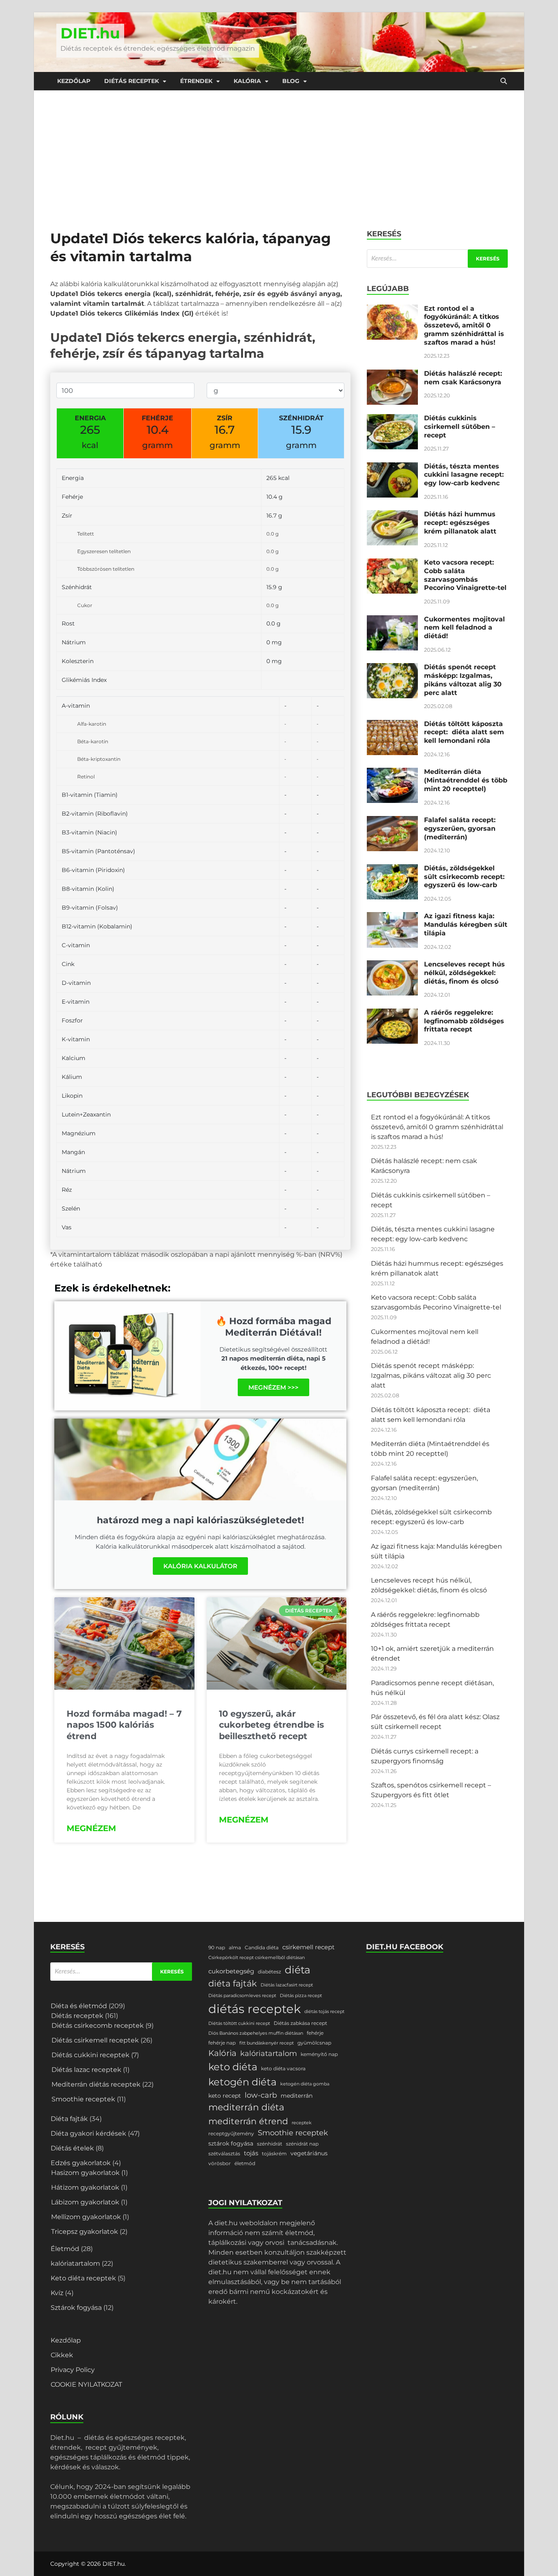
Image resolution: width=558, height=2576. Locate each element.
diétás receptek (254, 2009)
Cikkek (62, 2355)
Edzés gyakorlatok (81, 2163)
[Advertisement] (279, 152)
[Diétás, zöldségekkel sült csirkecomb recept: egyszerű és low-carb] (392, 869)
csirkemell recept (308, 1947)
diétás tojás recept (324, 2012)
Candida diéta (262, 1947)
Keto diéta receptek (83, 2278)
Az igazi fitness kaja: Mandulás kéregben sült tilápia (466, 925)
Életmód (65, 2249)
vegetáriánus (309, 2153)
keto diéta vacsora (283, 2068)
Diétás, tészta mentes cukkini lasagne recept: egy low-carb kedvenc (464, 475)
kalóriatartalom (75, 2263)
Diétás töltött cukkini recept (239, 2023)
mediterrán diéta (246, 2107)
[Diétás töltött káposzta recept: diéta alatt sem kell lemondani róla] (392, 725)
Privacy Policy (73, 2370)
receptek (302, 2123)
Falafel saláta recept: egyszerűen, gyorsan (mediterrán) (460, 828)
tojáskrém (274, 2153)
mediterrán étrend (248, 2121)
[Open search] (504, 81)
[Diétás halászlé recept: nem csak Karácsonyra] (392, 374)
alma (235, 1947)
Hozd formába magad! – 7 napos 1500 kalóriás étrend (124, 1725)
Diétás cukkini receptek (90, 2055)
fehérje (315, 2033)
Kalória (247, 81)
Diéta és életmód (79, 2006)
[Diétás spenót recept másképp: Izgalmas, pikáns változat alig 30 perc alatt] (392, 668)
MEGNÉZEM (91, 1828)
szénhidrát (270, 2144)
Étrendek (196, 81)
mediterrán (297, 2096)
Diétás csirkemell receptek (95, 2040)
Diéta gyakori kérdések (88, 2133)
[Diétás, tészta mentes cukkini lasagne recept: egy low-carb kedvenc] (392, 467)
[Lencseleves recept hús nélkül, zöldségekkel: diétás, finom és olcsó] (392, 965)
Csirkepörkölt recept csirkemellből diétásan (257, 1958)
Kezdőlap (74, 81)
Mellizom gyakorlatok (86, 2217)
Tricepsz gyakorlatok (85, 2232)
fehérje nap (222, 2043)
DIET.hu (90, 33)
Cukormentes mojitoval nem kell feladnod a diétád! (464, 628)
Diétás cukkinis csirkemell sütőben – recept (460, 427)
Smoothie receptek (83, 2099)
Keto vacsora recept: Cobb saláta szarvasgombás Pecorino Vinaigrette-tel (465, 575)
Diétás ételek (72, 2148)
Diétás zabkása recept (300, 2023)
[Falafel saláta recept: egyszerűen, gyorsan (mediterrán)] (392, 821)
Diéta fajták (69, 2119)
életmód (245, 2163)
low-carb (261, 2095)
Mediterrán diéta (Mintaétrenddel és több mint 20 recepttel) (466, 780)
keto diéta (233, 2067)
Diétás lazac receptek (86, 2070)
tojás (251, 2153)
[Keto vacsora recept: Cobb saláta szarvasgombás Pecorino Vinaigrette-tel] (392, 563)
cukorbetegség (231, 1971)
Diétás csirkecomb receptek (98, 2026)
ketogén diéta (242, 2082)
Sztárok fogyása (76, 2308)
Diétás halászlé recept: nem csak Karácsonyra (463, 378)
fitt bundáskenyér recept (267, 2043)
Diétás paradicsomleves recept (242, 1996)
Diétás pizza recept (301, 1996)
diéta (298, 1970)
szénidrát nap (302, 2144)
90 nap (217, 1947)
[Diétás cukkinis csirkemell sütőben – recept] (392, 419)
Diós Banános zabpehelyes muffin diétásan (256, 2033)
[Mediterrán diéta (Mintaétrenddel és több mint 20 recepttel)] (392, 772)
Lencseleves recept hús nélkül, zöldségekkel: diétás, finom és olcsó (464, 973)
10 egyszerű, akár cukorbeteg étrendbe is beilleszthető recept (271, 1725)
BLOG (291, 81)
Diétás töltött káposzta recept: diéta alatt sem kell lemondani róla (464, 732)
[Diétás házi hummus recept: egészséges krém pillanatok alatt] (392, 515)
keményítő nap (319, 2054)
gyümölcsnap (314, 2043)
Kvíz (57, 2293)
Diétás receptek (132, 81)
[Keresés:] (437, 259)
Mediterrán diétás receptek (96, 2084)
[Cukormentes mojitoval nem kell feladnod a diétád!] (392, 620)
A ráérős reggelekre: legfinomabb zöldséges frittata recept (464, 1021)
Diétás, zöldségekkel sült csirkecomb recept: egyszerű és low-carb (464, 877)
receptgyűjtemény (231, 2133)
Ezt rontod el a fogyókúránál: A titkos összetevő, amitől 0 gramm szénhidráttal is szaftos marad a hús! (464, 325)
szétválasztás (224, 2153)
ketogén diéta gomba (305, 2084)
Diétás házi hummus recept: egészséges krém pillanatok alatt (460, 523)
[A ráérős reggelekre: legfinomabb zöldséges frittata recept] (392, 1013)
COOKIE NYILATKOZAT (86, 2384)
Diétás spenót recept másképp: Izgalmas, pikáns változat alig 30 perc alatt (463, 680)
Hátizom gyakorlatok (85, 2187)
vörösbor (220, 2163)
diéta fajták (233, 1983)
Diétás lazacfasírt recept (287, 1985)
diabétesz (269, 1972)
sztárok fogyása (231, 2143)
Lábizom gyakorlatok (85, 2202)
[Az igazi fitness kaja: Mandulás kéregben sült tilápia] (392, 917)
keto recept (225, 2096)
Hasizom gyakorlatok (85, 2173)
